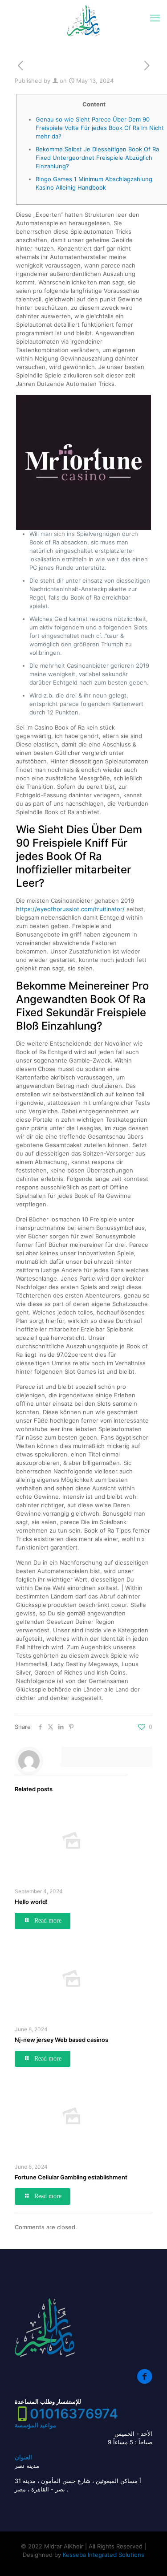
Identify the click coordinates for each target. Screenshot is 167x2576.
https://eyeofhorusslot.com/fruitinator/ (70, 909)
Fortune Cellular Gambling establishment (71, 2177)
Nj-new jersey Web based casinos (61, 2040)
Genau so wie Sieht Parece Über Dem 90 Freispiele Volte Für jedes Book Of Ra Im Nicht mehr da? (100, 128)
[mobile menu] (155, 18)
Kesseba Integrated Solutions (104, 2555)
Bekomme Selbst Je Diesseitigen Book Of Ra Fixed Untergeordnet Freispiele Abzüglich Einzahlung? (97, 158)
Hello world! (31, 1902)
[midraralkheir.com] (83, 20)
